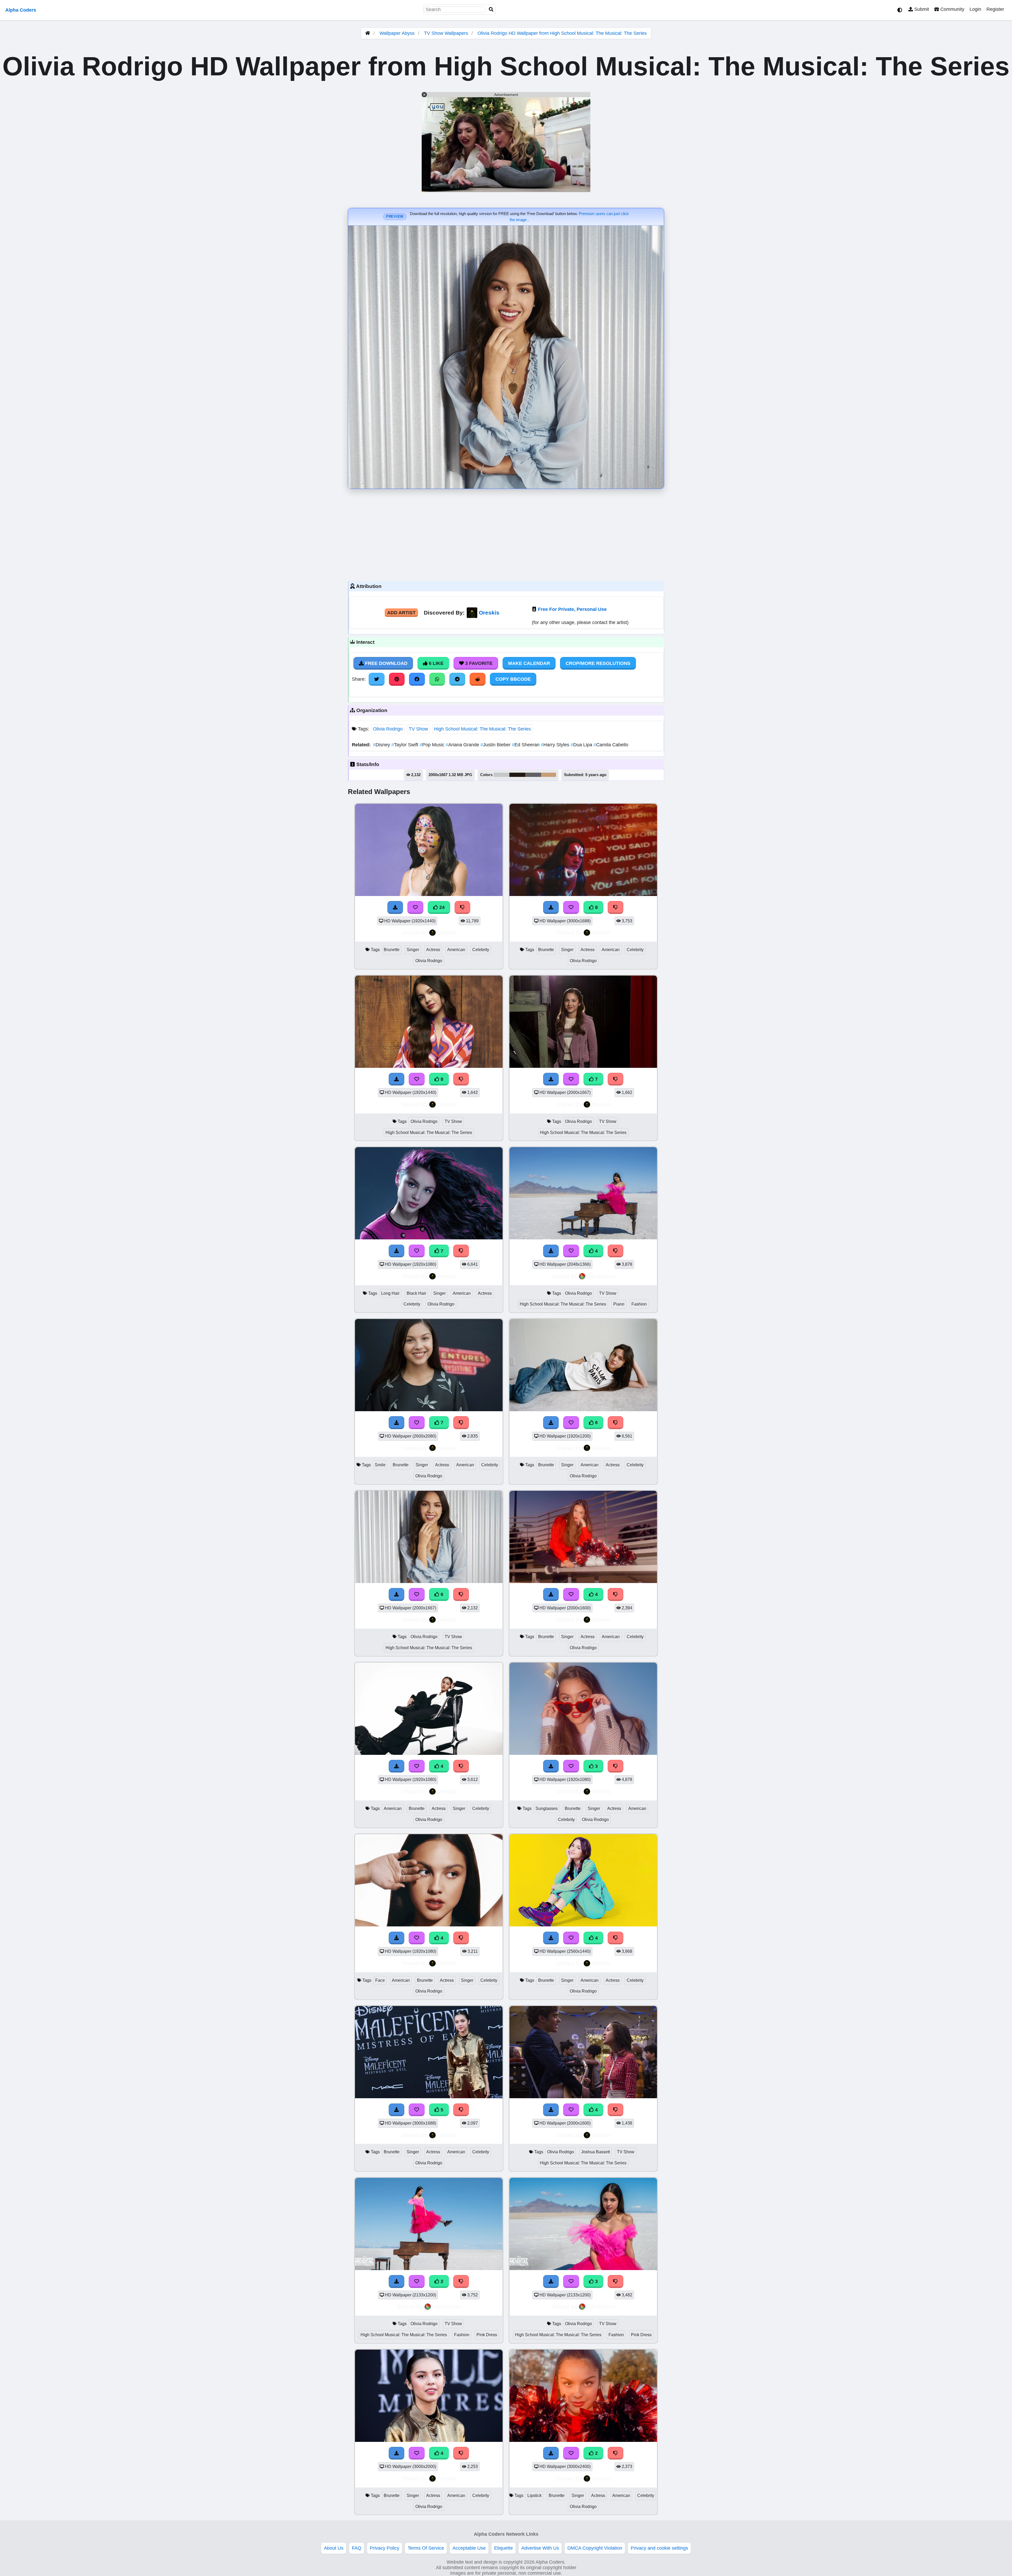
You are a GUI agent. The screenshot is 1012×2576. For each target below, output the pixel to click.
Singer (413, 950)
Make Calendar (529, 663)
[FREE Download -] (551, 2453)
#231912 (517, 775)
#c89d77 (549, 775)
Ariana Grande (463, 745)
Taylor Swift (405, 745)
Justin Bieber (496, 745)
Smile (380, 1465)
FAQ (357, 2548)
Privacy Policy (385, 2548)
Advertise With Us (540, 2548)
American (456, 950)
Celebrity (481, 950)
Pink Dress (487, 2335)
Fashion (639, 1304)
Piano (619, 1304)
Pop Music (433, 745)
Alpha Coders (21, 10)
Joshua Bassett (595, 2152)
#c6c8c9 (502, 775)
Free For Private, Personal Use (572, 609)
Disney (382, 745)
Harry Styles (556, 745)
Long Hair (390, 1293)
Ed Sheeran (526, 745)
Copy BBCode (513, 679)
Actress (433, 950)
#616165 (533, 775)
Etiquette (503, 2548)
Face (380, 1980)
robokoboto (601, 1276)
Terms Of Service (426, 2548)
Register (995, 9)
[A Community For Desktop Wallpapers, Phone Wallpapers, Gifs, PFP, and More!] (368, 33)
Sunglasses (547, 1808)
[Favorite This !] (571, 2453)
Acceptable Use (469, 2548)
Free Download (386, 663)
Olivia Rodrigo (388, 729)
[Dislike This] (616, 2453)
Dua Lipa (582, 745)
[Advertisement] (506, 534)
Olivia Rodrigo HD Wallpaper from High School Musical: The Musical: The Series (562, 33)
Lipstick (534, 2495)
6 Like (436, 663)
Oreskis (489, 613)
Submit (921, 9)
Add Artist (401, 613)
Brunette (392, 950)
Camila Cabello (611, 745)
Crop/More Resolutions (598, 663)
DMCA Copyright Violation (595, 2548)
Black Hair (416, 1293)
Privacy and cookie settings (659, 2548)
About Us (334, 2548)
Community (952, 9)
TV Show (418, 729)
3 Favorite (478, 663)
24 (441, 907)
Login (975, 9)
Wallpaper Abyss (397, 33)
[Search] (491, 10)
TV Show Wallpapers (447, 33)
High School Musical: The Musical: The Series (482, 729)
